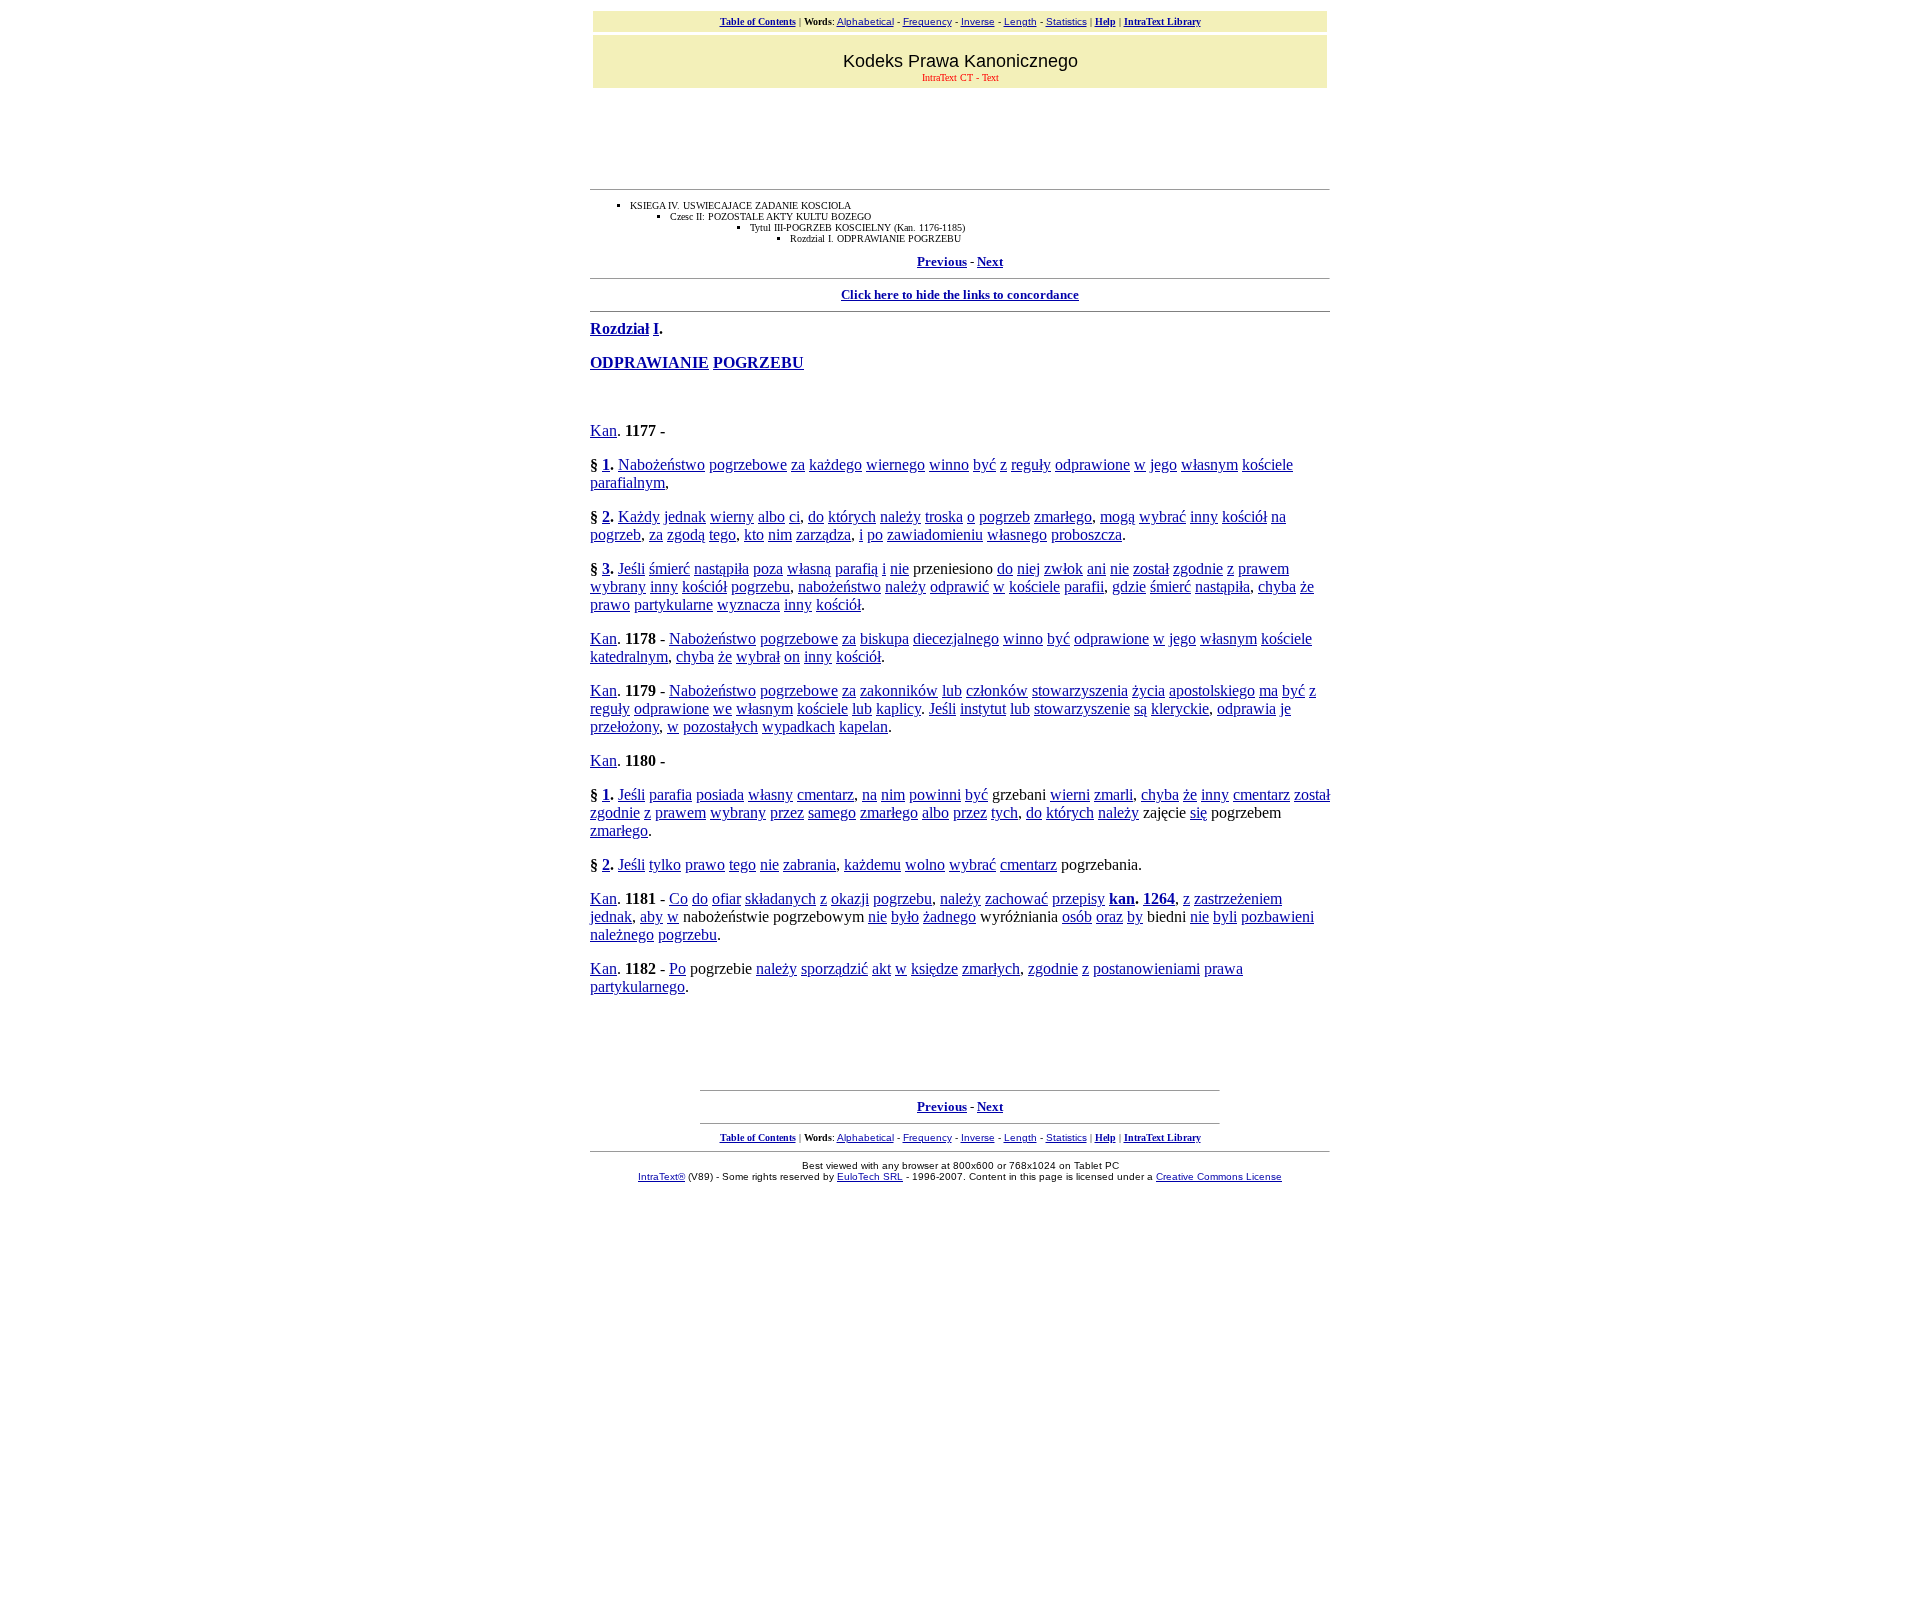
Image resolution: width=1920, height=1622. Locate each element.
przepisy (1078, 898)
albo (771, 516)
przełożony (624, 726)
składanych (780, 898)
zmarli (1113, 794)
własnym (1209, 464)
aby (651, 916)
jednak (685, 516)
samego (832, 812)
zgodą (686, 534)
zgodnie (1198, 568)
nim (780, 534)
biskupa (884, 638)
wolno (925, 864)
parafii (1084, 586)
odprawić (959, 586)
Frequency (927, 21)
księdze (934, 968)
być (984, 464)
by (1135, 916)
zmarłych (991, 968)
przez (787, 812)
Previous (942, 261)
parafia (670, 794)
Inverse (978, 21)
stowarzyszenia (1080, 690)
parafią (856, 568)
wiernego (895, 464)
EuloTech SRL (870, 1176)
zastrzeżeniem (1238, 898)
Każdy (639, 516)
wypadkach (798, 726)
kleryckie (1180, 708)
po (875, 534)
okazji (850, 898)
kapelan (863, 726)
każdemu (872, 864)
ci (794, 516)
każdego (835, 464)
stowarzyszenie (1082, 708)
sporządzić (834, 968)
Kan (603, 430)
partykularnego (637, 986)
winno (949, 464)
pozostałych (720, 726)
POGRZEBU (758, 362)
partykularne (673, 604)
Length (1020, 21)
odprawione (1092, 464)
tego (722, 534)
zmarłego (1063, 516)
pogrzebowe (748, 464)
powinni (935, 794)
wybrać (1162, 516)
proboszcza (1086, 534)
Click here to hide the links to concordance (960, 294)
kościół (1244, 516)
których (852, 516)
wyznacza (748, 604)
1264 (1159, 898)
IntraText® (661, 1176)
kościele (1267, 464)
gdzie (1129, 586)
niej (1028, 568)
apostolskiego (1212, 690)
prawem (1263, 568)
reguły (1031, 464)
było (905, 916)
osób (1077, 916)
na (1278, 516)
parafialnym (627, 482)
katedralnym (629, 656)
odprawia (1246, 708)
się (1198, 812)
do (816, 516)
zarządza (823, 534)
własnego (1017, 534)
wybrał (758, 656)
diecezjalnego (956, 638)
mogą (1117, 516)
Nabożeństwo (661, 464)
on (792, 656)
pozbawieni (1277, 916)
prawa (1223, 968)
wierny (732, 516)
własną (809, 568)
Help (1105, 21)
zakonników (899, 690)
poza (768, 568)
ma (1268, 690)
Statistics (1066, 21)
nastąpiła (721, 568)
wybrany (618, 586)
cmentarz (825, 794)
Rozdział (619, 328)
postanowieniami (1146, 968)
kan (1122, 898)
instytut (983, 708)
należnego (622, 934)
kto (754, 534)
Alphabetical (865, 21)
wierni (1070, 794)
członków (997, 690)
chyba (1277, 586)
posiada (720, 794)
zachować (1016, 898)
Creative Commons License (1219, 1176)
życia (1148, 690)
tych (1004, 812)
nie (899, 568)
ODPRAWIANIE (649, 362)
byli (1225, 916)
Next (990, 261)
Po (677, 968)
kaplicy (898, 708)
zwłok (1063, 568)
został (1151, 568)
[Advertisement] (960, 136)
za (798, 464)
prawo (610, 604)
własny (770, 794)
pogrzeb (1004, 516)
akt (881, 968)
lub (952, 690)
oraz (1109, 916)
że (1307, 586)
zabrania (809, 864)
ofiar (726, 898)
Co (678, 898)
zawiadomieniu (935, 534)
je (1285, 708)
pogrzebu (760, 586)
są (1140, 708)
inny (1204, 516)
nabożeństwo (839, 586)
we (722, 708)
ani (1096, 568)
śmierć (669, 568)
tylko (665, 864)
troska (944, 516)
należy (900, 516)
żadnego (949, 916)
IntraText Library (1162, 21)
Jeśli (631, 568)
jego (1163, 464)
